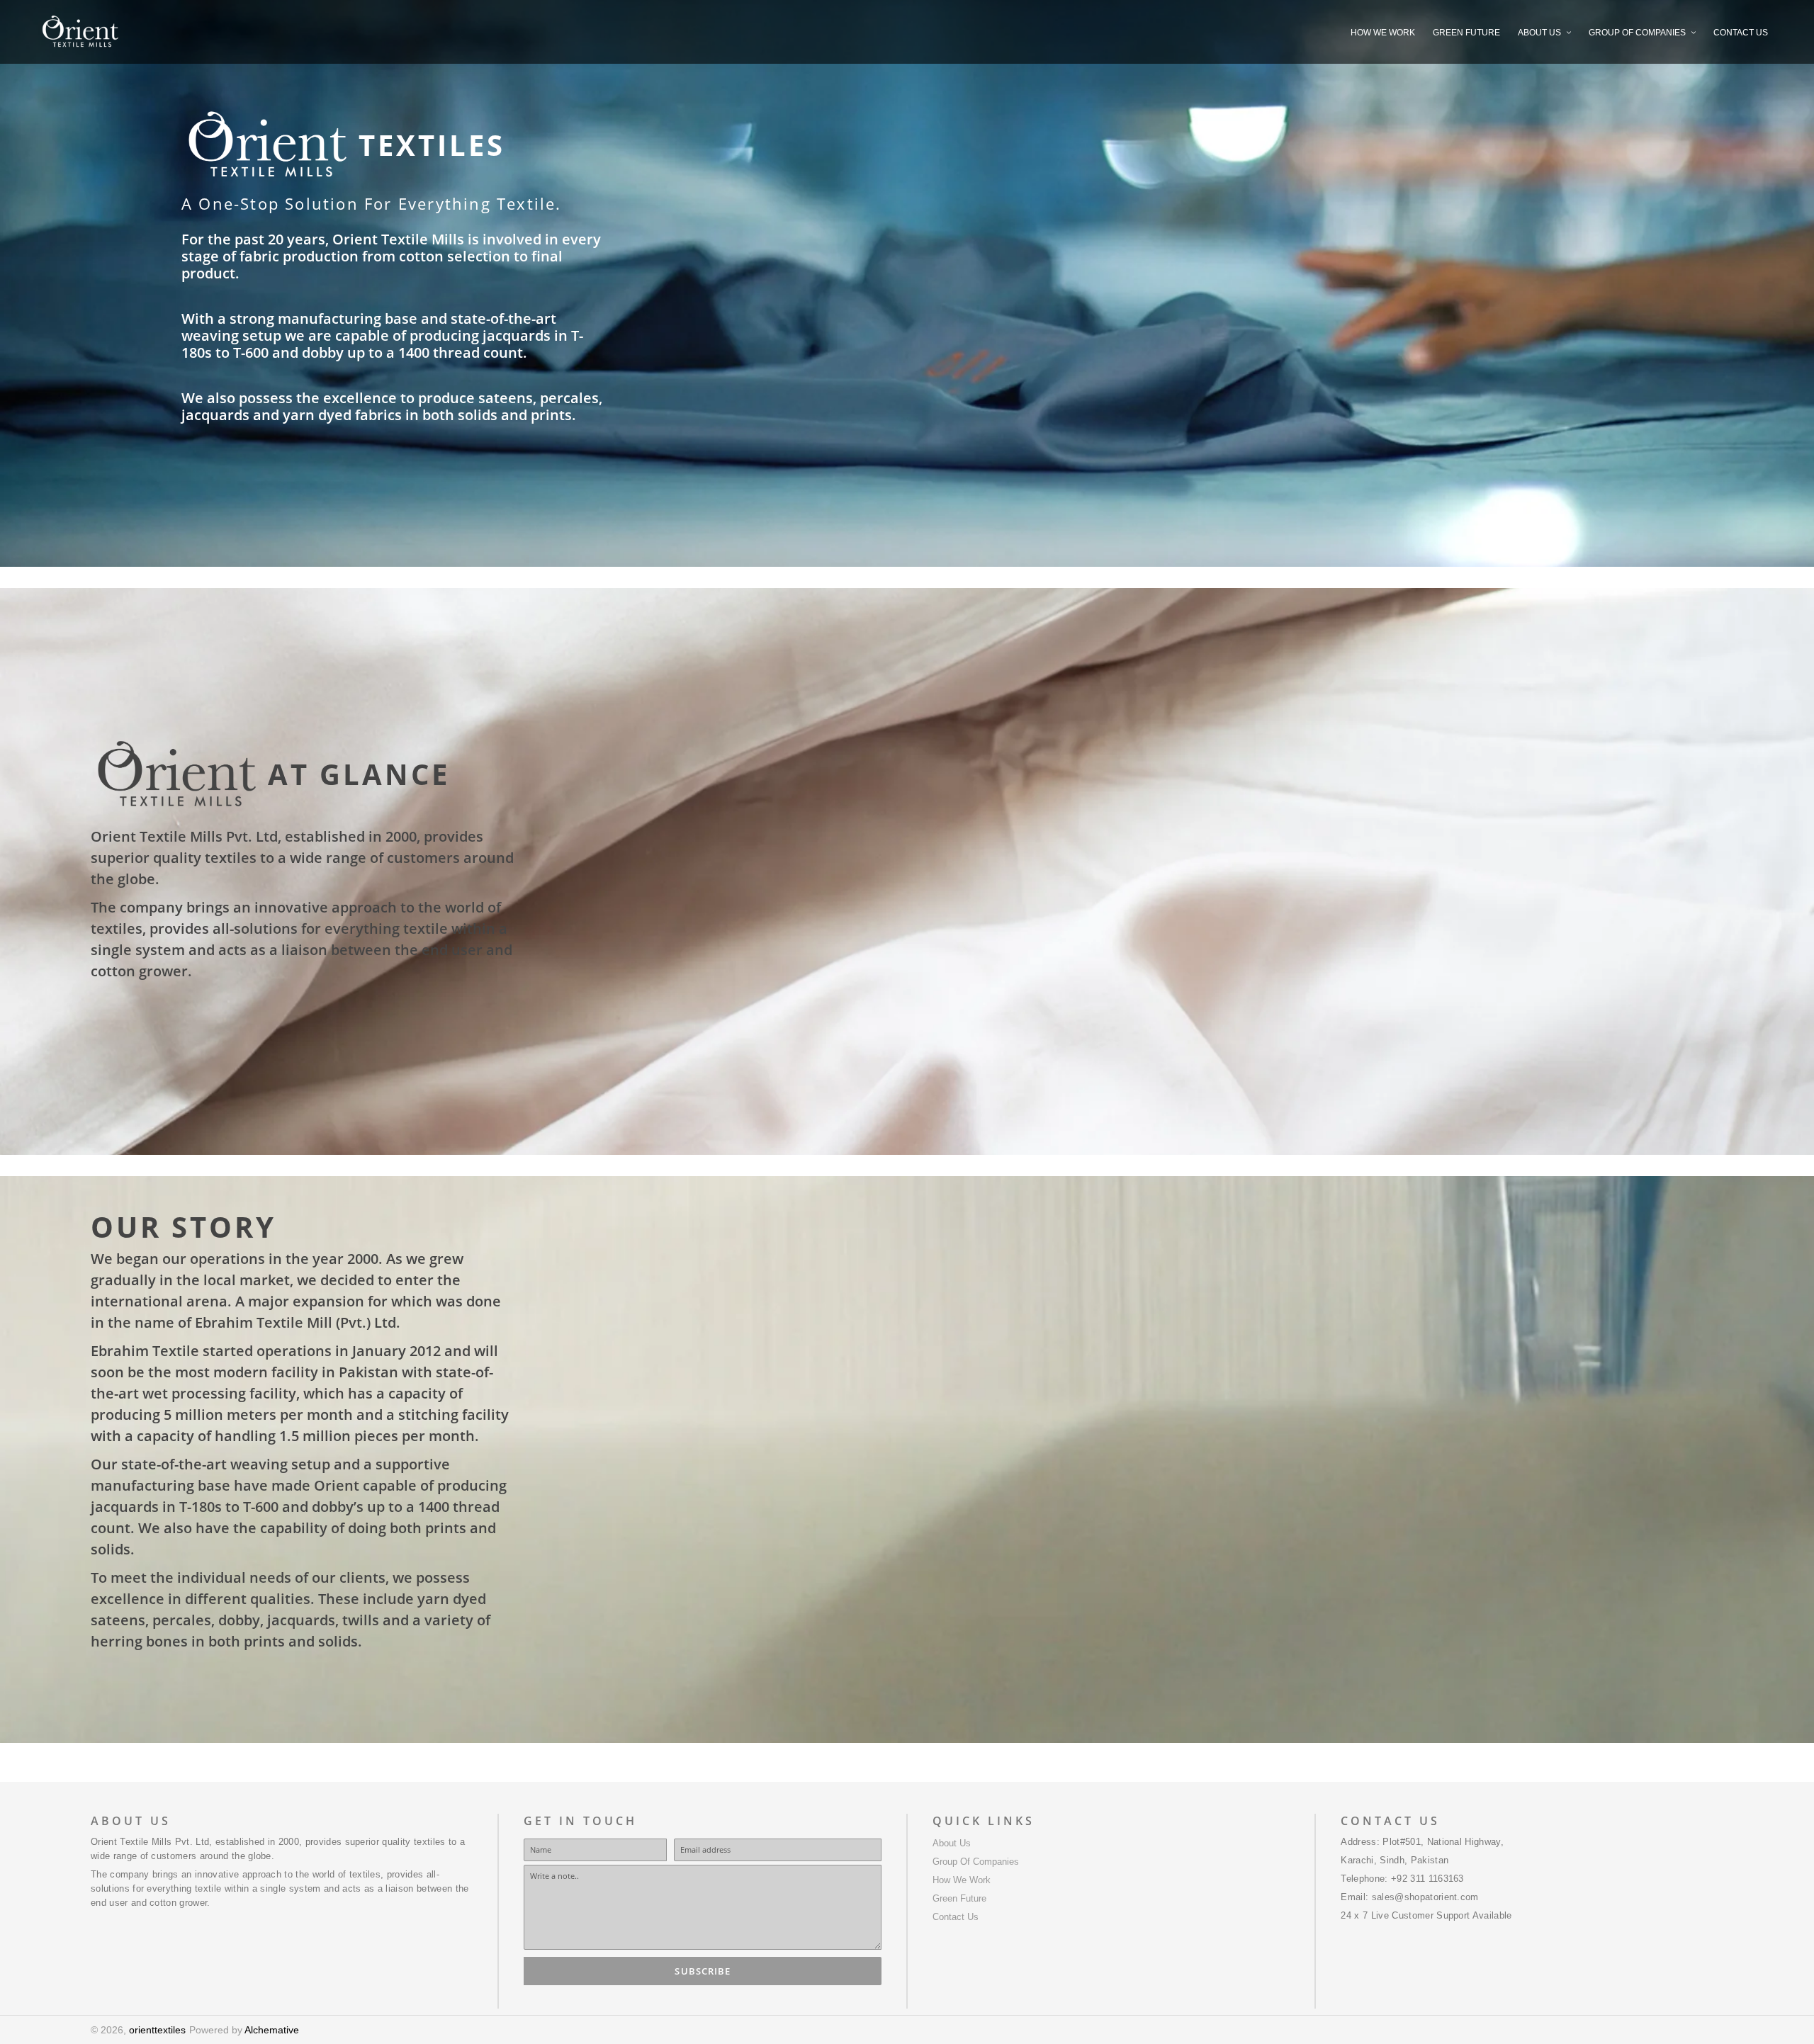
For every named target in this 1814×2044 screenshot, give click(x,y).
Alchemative (272, 2030)
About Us (952, 1843)
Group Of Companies (976, 1862)
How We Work (962, 1880)
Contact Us (956, 1917)
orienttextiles (157, 2030)
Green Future (959, 1898)
